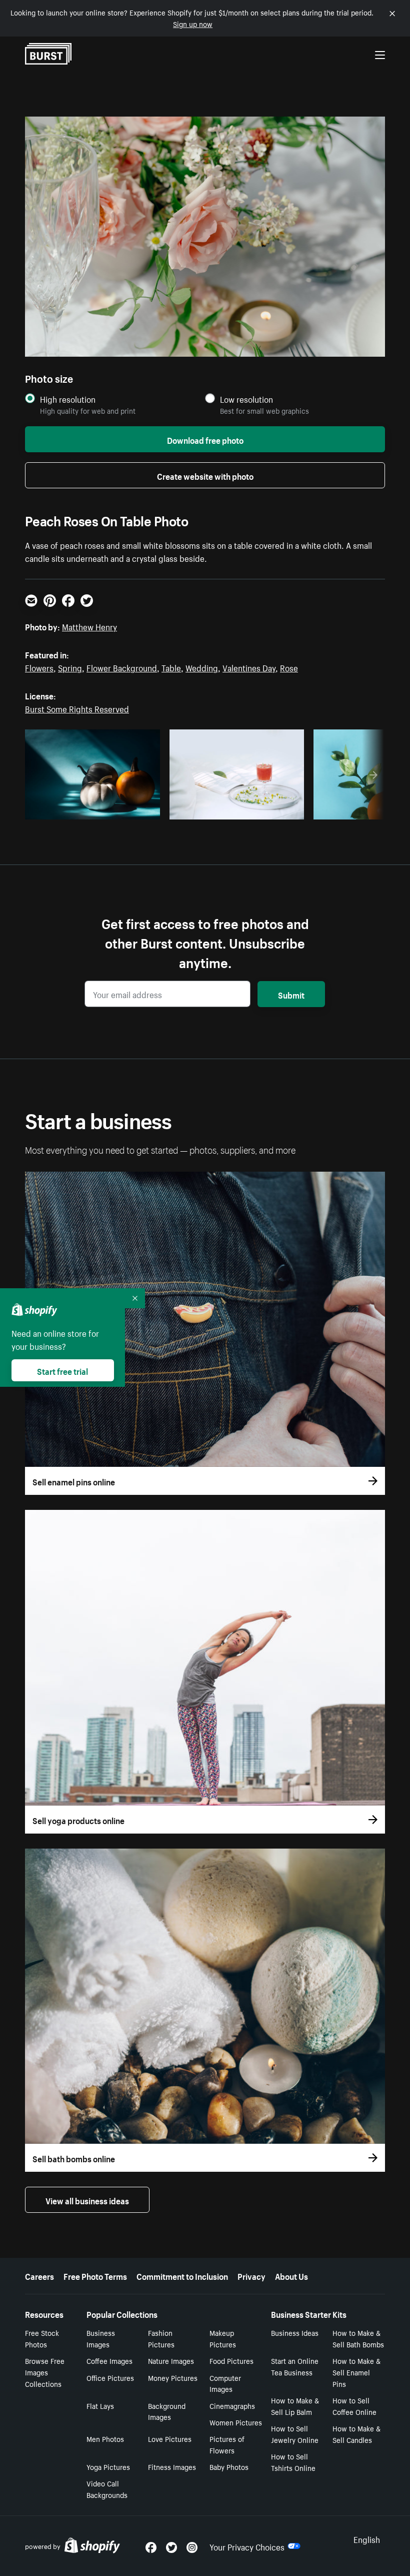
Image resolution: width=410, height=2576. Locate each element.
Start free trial (62, 1370)
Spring (70, 667)
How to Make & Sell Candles (356, 2434)
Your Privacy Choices (247, 2546)
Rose (289, 667)
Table (171, 667)
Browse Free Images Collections (45, 2372)
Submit (291, 994)
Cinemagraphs (232, 2405)
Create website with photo (205, 475)
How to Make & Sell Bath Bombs (358, 2338)
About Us (291, 2275)
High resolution (68, 399)
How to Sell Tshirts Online (293, 2462)
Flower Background (122, 667)
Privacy (251, 2275)
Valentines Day (249, 667)
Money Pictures (173, 2377)
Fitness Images (172, 2466)
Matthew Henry (89, 626)
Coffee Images (109, 2360)
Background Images (167, 2411)
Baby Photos (229, 2466)
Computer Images (225, 2383)
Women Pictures (236, 2422)
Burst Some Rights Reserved (77, 708)
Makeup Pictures (223, 2338)
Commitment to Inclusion (182, 2275)
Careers (39, 2275)
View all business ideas (87, 2200)
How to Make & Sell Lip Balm (295, 2406)
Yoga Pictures (108, 2466)
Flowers (39, 667)
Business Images (101, 2338)
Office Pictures (110, 2377)
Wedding (202, 667)
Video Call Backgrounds (107, 2489)
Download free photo (205, 439)
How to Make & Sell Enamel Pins (356, 2372)
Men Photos (105, 2438)
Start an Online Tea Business (295, 2366)
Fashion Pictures (161, 2338)
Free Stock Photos (42, 2338)
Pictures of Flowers (227, 2444)
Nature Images (171, 2360)
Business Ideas (295, 2332)
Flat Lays (100, 2405)
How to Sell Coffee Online (354, 2406)
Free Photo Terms (95, 2275)
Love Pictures (170, 2438)
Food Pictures (231, 2360)
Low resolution (246, 399)
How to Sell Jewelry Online (295, 2434)
